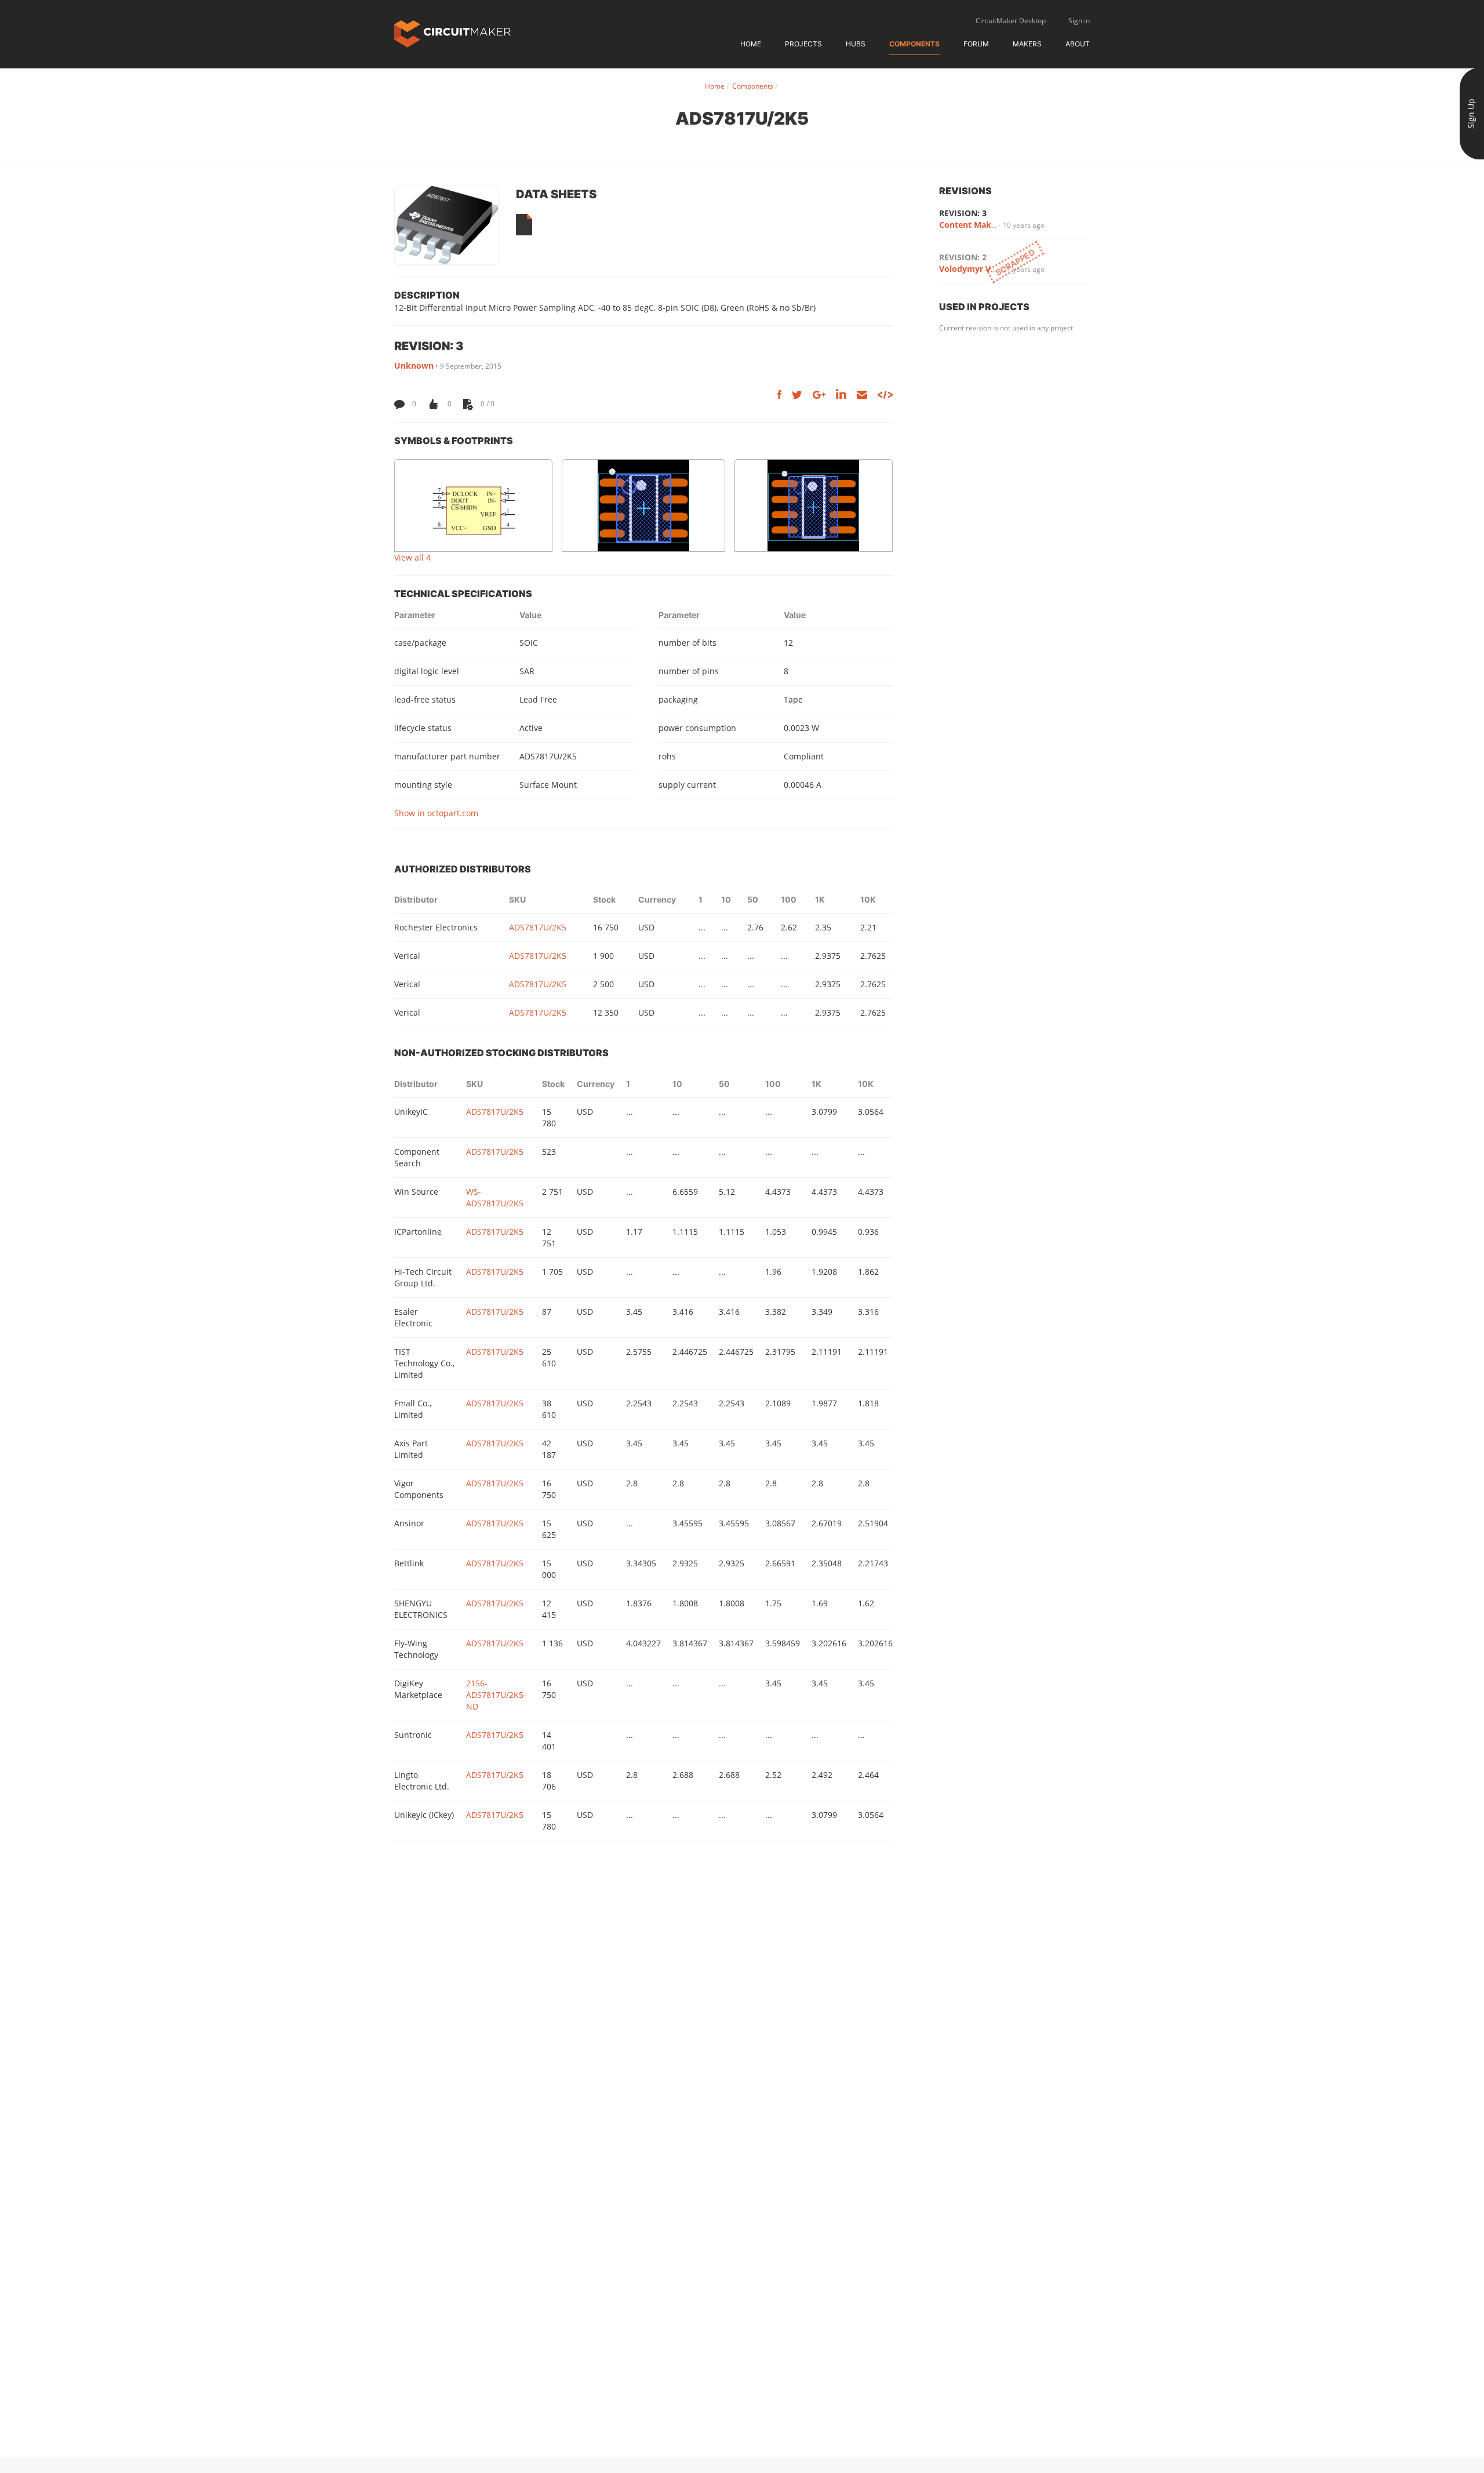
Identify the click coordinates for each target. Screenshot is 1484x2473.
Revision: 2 (963, 257)
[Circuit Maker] (452, 33)
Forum (976, 44)
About (1078, 44)
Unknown (414, 366)
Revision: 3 (963, 213)
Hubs (856, 44)
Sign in (1079, 21)
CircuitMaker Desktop (1011, 21)
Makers (1027, 44)
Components (914, 44)
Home (751, 44)
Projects (803, 44)
